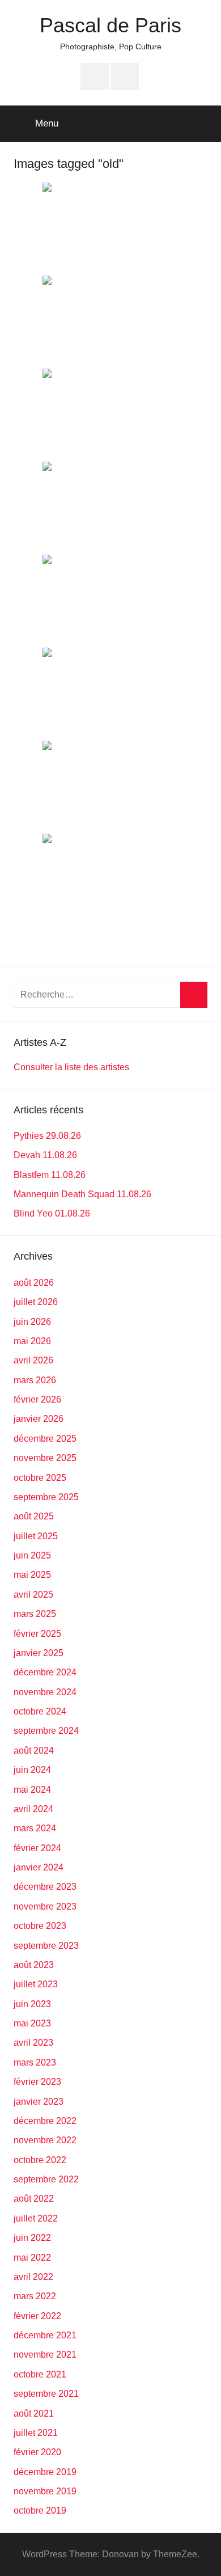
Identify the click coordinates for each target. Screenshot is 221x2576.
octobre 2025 (40, 1478)
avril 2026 (33, 1360)
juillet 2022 (36, 2218)
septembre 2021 (46, 2394)
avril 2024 (33, 1809)
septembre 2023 (46, 1946)
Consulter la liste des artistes (71, 1067)
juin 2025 (32, 1555)
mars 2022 (35, 2296)
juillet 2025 (36, 1536)
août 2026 (34, 1283)
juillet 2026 (36, 1302)
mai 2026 (32, 1341)
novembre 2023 (45, 1906)
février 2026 (37, 1399)
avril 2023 (33, 2043)
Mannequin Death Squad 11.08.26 (82, 1194)
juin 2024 (32, 1770)
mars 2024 (35, 1828)
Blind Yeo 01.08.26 (52, 1213)
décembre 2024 (45, 1672)
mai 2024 (32, 1790)
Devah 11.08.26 (45, 1155)
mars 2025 (35, 1614)
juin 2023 (32, 2004)
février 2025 (37, 1634)
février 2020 (37, 2452)
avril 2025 (33, 1595)
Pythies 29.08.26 (47, 1136)
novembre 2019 (45, 2491)
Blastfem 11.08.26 (50, 1175)
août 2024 (34, 1751)
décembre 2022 (45, 2121)
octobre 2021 (40, 2374)
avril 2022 (33, 2277)
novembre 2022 (45, 2140)
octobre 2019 (40, 2510)
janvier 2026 (39, 1419)
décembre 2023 (45, 1887)
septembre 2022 (46, 2179)
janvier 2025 (39, 1653)
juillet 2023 (36, 1984)
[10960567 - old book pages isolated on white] (110, 693)
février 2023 (37, 2082)
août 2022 (34, 2199)
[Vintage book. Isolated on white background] (110, 600)
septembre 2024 (46, 1731)
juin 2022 (32, 2238)
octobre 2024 (40, 1711)
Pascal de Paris (110, 25)
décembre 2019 (45, 2472)
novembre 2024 (45, 1692)
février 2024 (37, 1848)
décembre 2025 (45, 1439)
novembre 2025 (45, 1458)
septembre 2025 (46, 1497)
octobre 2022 (40, 2160)
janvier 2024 (39, 1867)
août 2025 (34, 1516)
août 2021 (34, 2414)
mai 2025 (32, 1575)
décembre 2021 (45, 2335)
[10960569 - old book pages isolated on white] (110, 507)
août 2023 (34, 1965)
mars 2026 (35, 1380)
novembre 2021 (45, 2355)
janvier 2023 (39, 2102)
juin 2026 (32, 1322)
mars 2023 (35, 2062)
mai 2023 (32, 2023)
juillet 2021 (36, 2433)
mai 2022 (32, 2258)
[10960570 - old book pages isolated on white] (110, 321)
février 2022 (37, 2316)
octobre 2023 (40, 1926)
